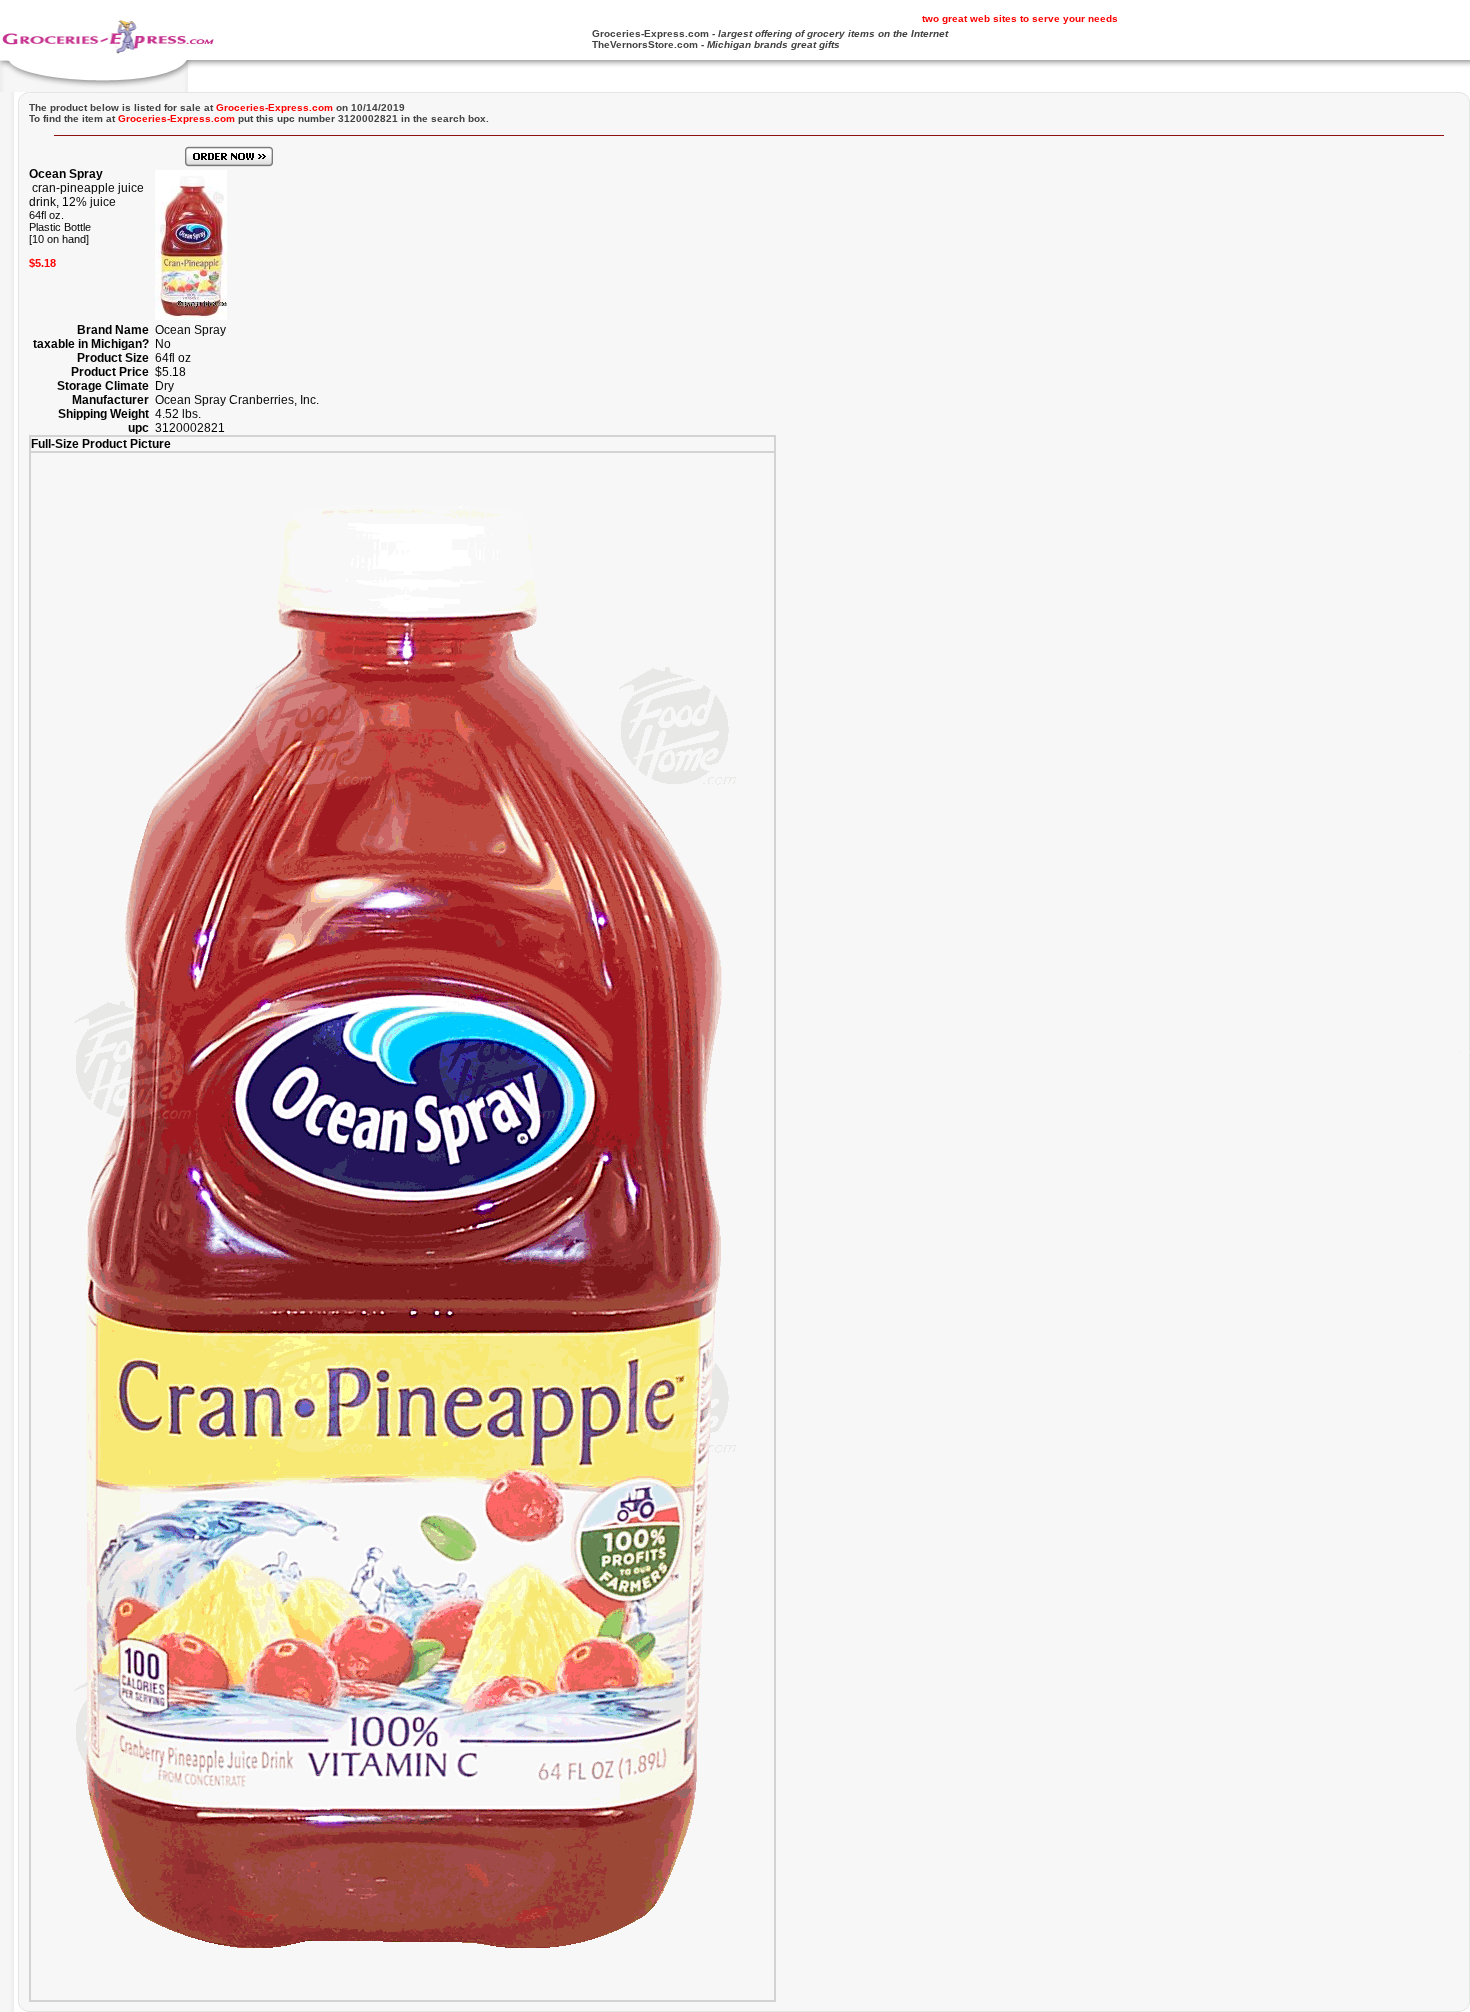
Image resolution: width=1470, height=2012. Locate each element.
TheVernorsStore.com (645, 44)
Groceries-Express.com (650, 33)
